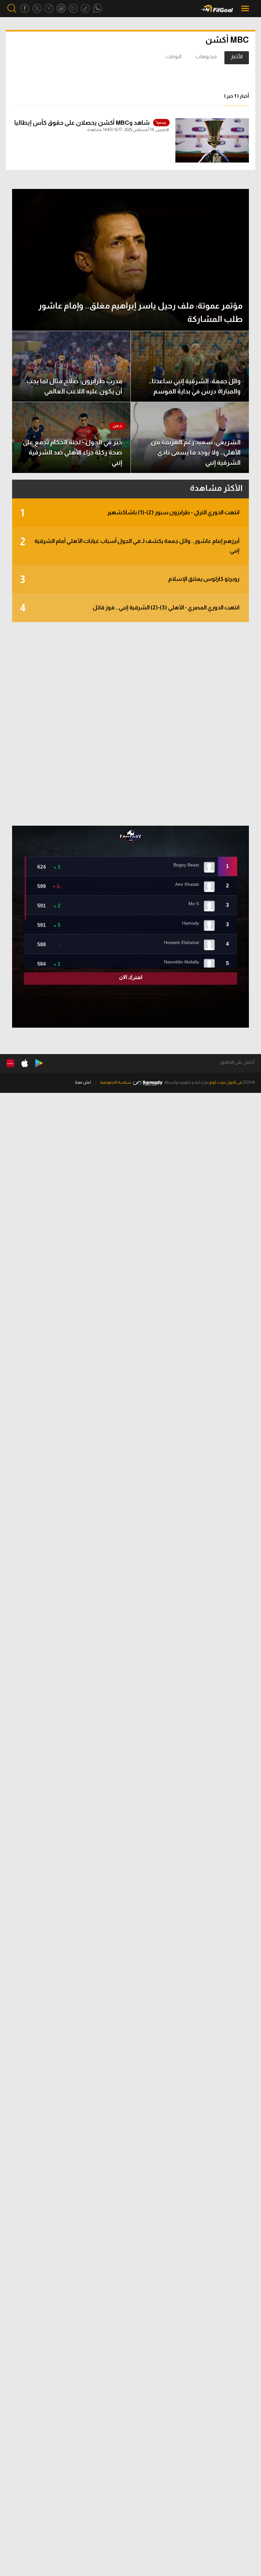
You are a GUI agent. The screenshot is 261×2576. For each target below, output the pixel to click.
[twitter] (37, 8)
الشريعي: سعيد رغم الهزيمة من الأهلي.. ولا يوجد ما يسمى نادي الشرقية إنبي (196, 452)
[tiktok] (85, 8)
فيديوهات (206, 56)
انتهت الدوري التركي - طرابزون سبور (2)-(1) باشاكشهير (130, 513)
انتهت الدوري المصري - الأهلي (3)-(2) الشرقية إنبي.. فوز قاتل (130, 608)
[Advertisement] (130, 724)
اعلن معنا (83, 1082)
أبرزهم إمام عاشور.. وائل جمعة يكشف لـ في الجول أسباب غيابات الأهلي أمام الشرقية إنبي (130, 545)
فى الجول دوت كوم (226, 1082)
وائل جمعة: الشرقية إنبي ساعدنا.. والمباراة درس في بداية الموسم (195, 386)
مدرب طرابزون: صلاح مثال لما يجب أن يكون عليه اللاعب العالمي (74, 386)
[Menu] (246, 8)
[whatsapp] (97, 8)
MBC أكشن (227, 40)
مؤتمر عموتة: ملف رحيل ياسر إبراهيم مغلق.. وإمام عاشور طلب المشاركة (140, 312)
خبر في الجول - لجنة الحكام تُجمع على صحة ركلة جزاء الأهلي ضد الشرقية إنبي (73, 452)
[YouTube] (73, 8)
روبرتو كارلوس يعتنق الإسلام (130, 580)
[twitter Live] (49, 8)
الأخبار (237, 56)
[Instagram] (61, 8)
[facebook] (25, 8)
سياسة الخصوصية (116, 1082)
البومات (174, 56)
